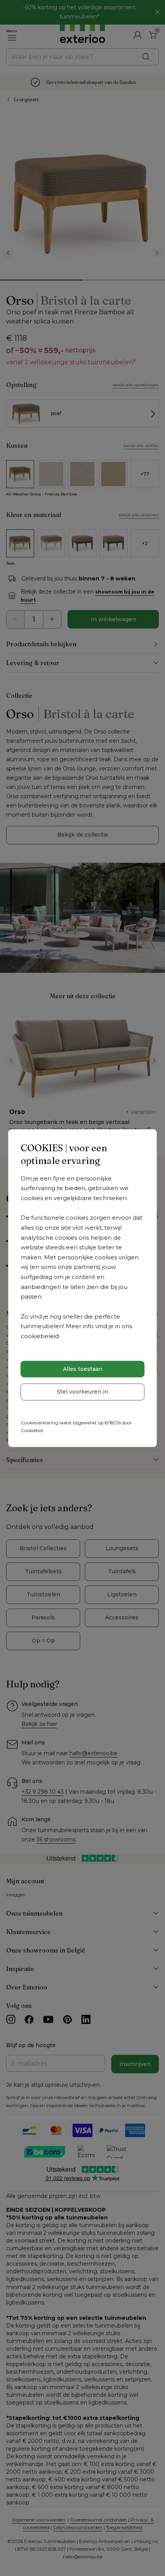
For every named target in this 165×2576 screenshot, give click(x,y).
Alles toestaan (83, 1369)
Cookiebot (32, 1430)
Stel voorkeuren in (82, 1392)
